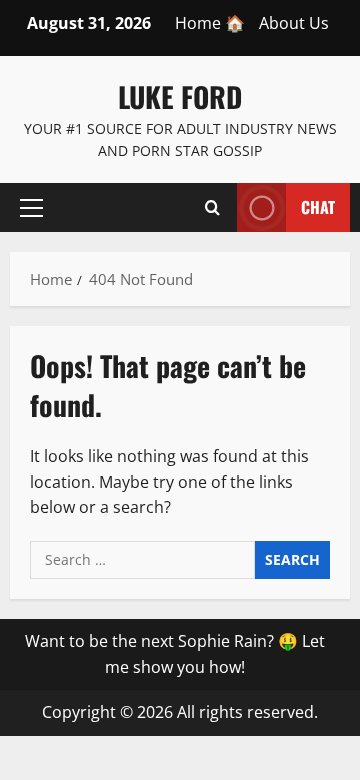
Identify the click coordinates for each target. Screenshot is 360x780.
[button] (31, 207)
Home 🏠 (210, 23)
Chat (318, 206)
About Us (294, 23)
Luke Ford (180, 96)
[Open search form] (212, 207)
